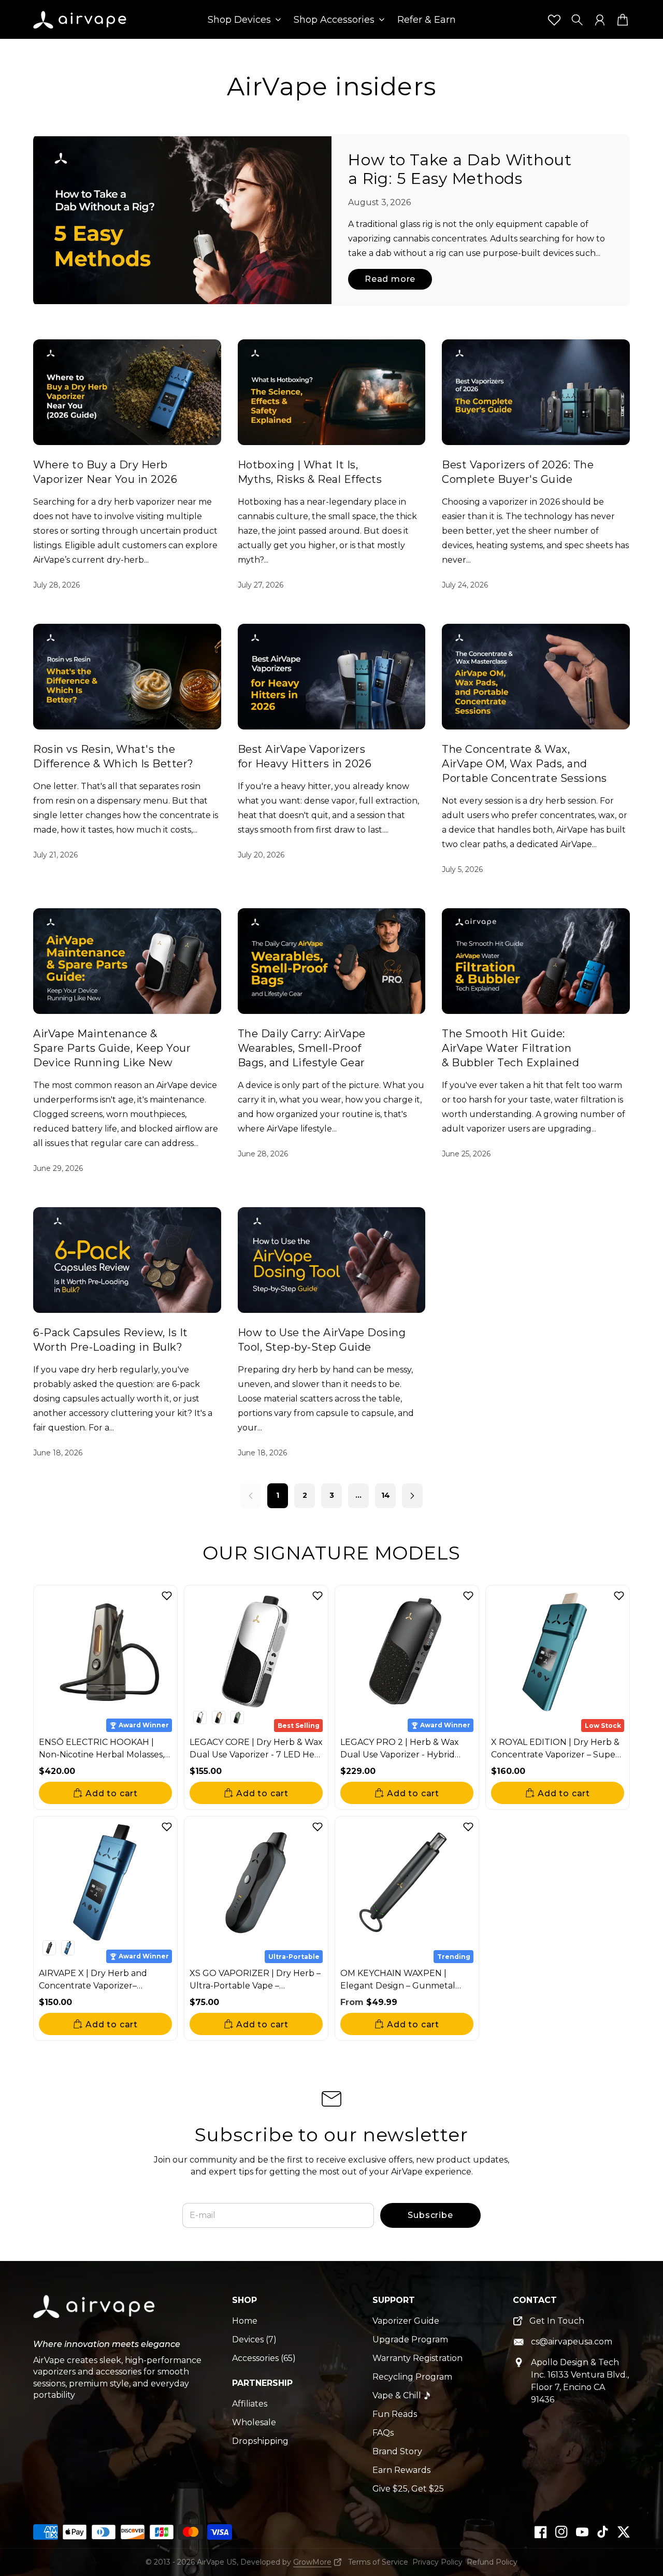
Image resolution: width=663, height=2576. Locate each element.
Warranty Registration (417, 2358)
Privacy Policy (437, 2562)
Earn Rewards (401, 2470)
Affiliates (250, 2404)
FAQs (383, 2433)
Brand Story (397, 2451)
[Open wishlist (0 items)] (554, 20)
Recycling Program (412, 2377)
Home (245, 2321)
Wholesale (254, 2422)
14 (386, 1495)
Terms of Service (378, 2562)
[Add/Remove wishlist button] (167, 1596)
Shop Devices (239, 20)
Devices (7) (254, 2339)
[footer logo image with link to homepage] (95, 2314)
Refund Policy (492, 2562)
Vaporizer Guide (406, 2321)
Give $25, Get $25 (408, 2489)
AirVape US (217, 2562)
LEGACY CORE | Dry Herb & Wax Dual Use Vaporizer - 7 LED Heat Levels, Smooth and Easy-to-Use (256, 1755)
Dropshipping (260, 2441)
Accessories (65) (264, 2358)
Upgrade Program (410, 2339)
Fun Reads (395, 2414)
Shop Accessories (334, 20)
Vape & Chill (397, 2395)
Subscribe (430, 2215)
